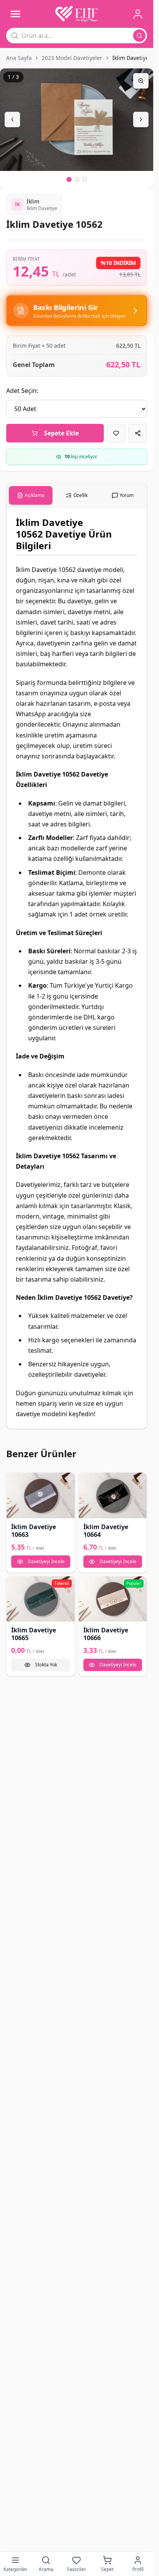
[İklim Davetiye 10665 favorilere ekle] (15, 1585)
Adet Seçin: (22, 391)
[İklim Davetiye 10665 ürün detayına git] (41, 1599)
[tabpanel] (77, 968)
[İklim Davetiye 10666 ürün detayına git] (113, 1599)
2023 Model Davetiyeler (72, 58)
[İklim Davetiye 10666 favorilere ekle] (87, 1585)
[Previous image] (12, 119)
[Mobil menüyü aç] (15, 14)
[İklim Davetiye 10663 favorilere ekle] (15, 1481)
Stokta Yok (46, 1665)
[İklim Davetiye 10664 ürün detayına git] (113, 1495)
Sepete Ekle (61, 433)
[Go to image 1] (69, 179)
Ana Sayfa (19, 58)
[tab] (31, 495)
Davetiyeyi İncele (46, 1561)
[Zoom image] (141, 81)
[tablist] (77, 496)
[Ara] (139, 36)
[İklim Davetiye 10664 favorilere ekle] (87, 1481)
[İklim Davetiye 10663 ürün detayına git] (41, 1495)
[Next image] (141, 119)
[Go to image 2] (77, 179)
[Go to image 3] (85, 179)
